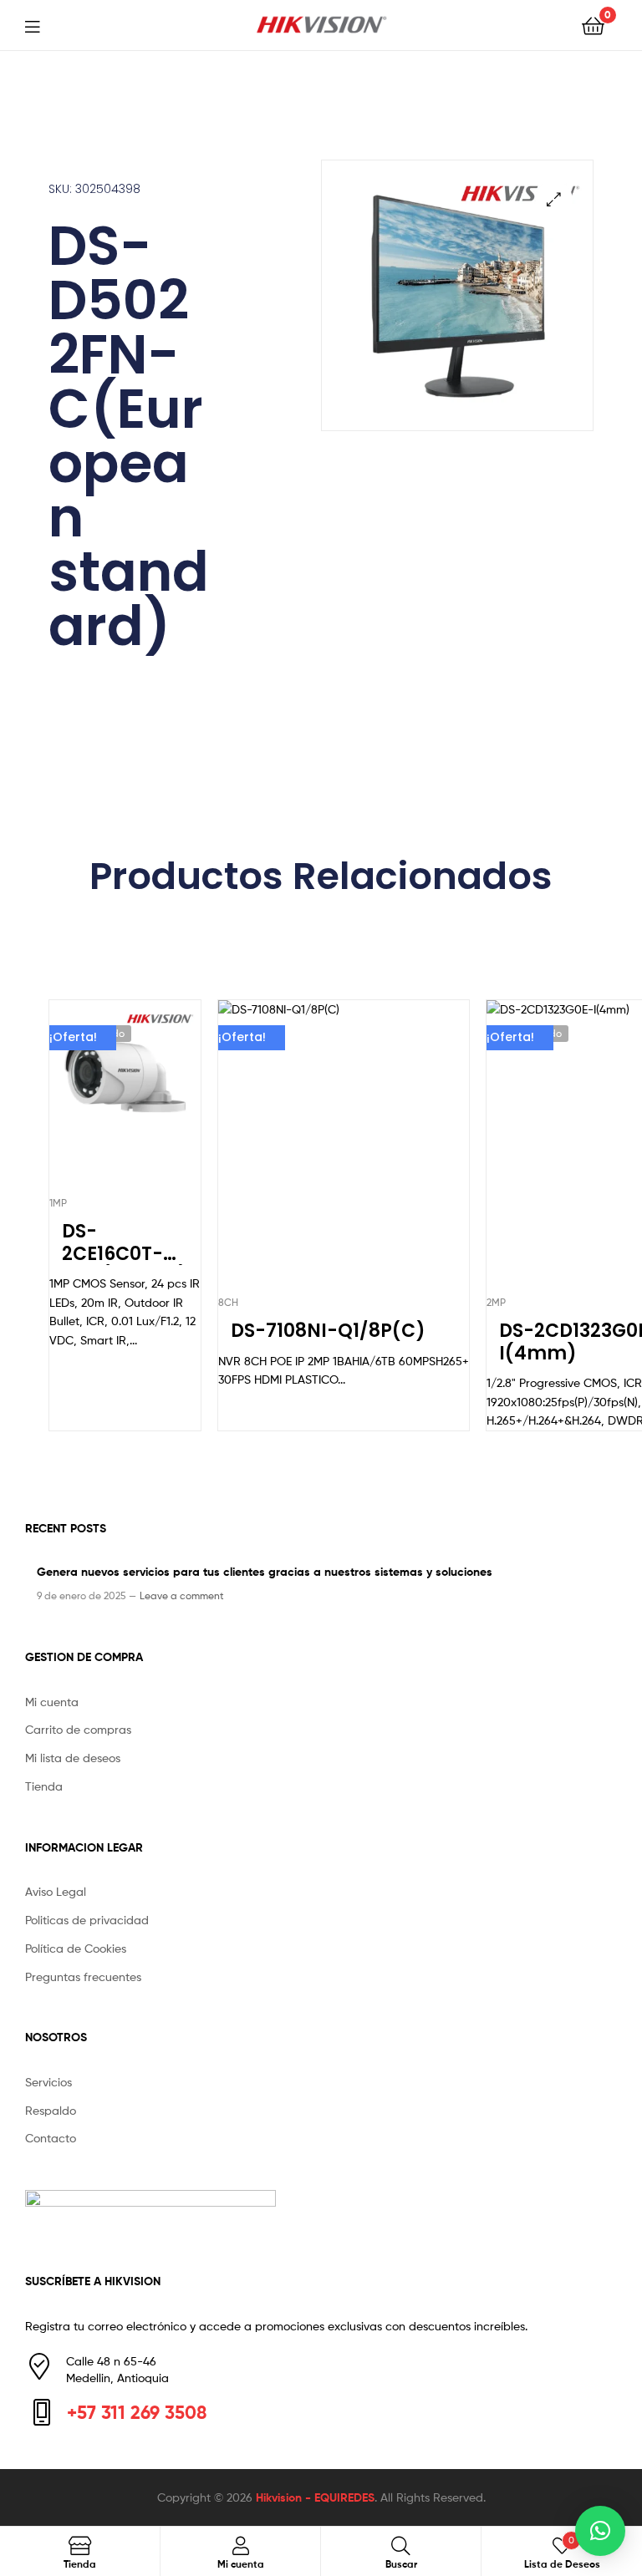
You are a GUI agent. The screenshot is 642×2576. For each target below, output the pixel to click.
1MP (58, 1203)
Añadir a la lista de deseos (84, 1100)
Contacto (51, 2138)
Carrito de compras (78, 1729)
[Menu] (43, 25)
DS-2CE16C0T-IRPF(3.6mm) (125, 1243)
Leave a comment (182, 1595)
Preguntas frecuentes (83, 1976)
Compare (125, 1100)
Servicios (48, 2082)
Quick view (166, 1100)
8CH (228, 1302)
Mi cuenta (52, 1702)
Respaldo (51, 2110)
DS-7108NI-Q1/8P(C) (328, 1331)
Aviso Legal (56, 1891)
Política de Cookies (76, 1948)
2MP (496, 1302)
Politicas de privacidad (87, 1920)
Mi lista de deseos (73, 1758)
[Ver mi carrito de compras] (593, 25)
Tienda (44, 1786)
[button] (554, 199)
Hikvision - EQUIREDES (315, 2497)
